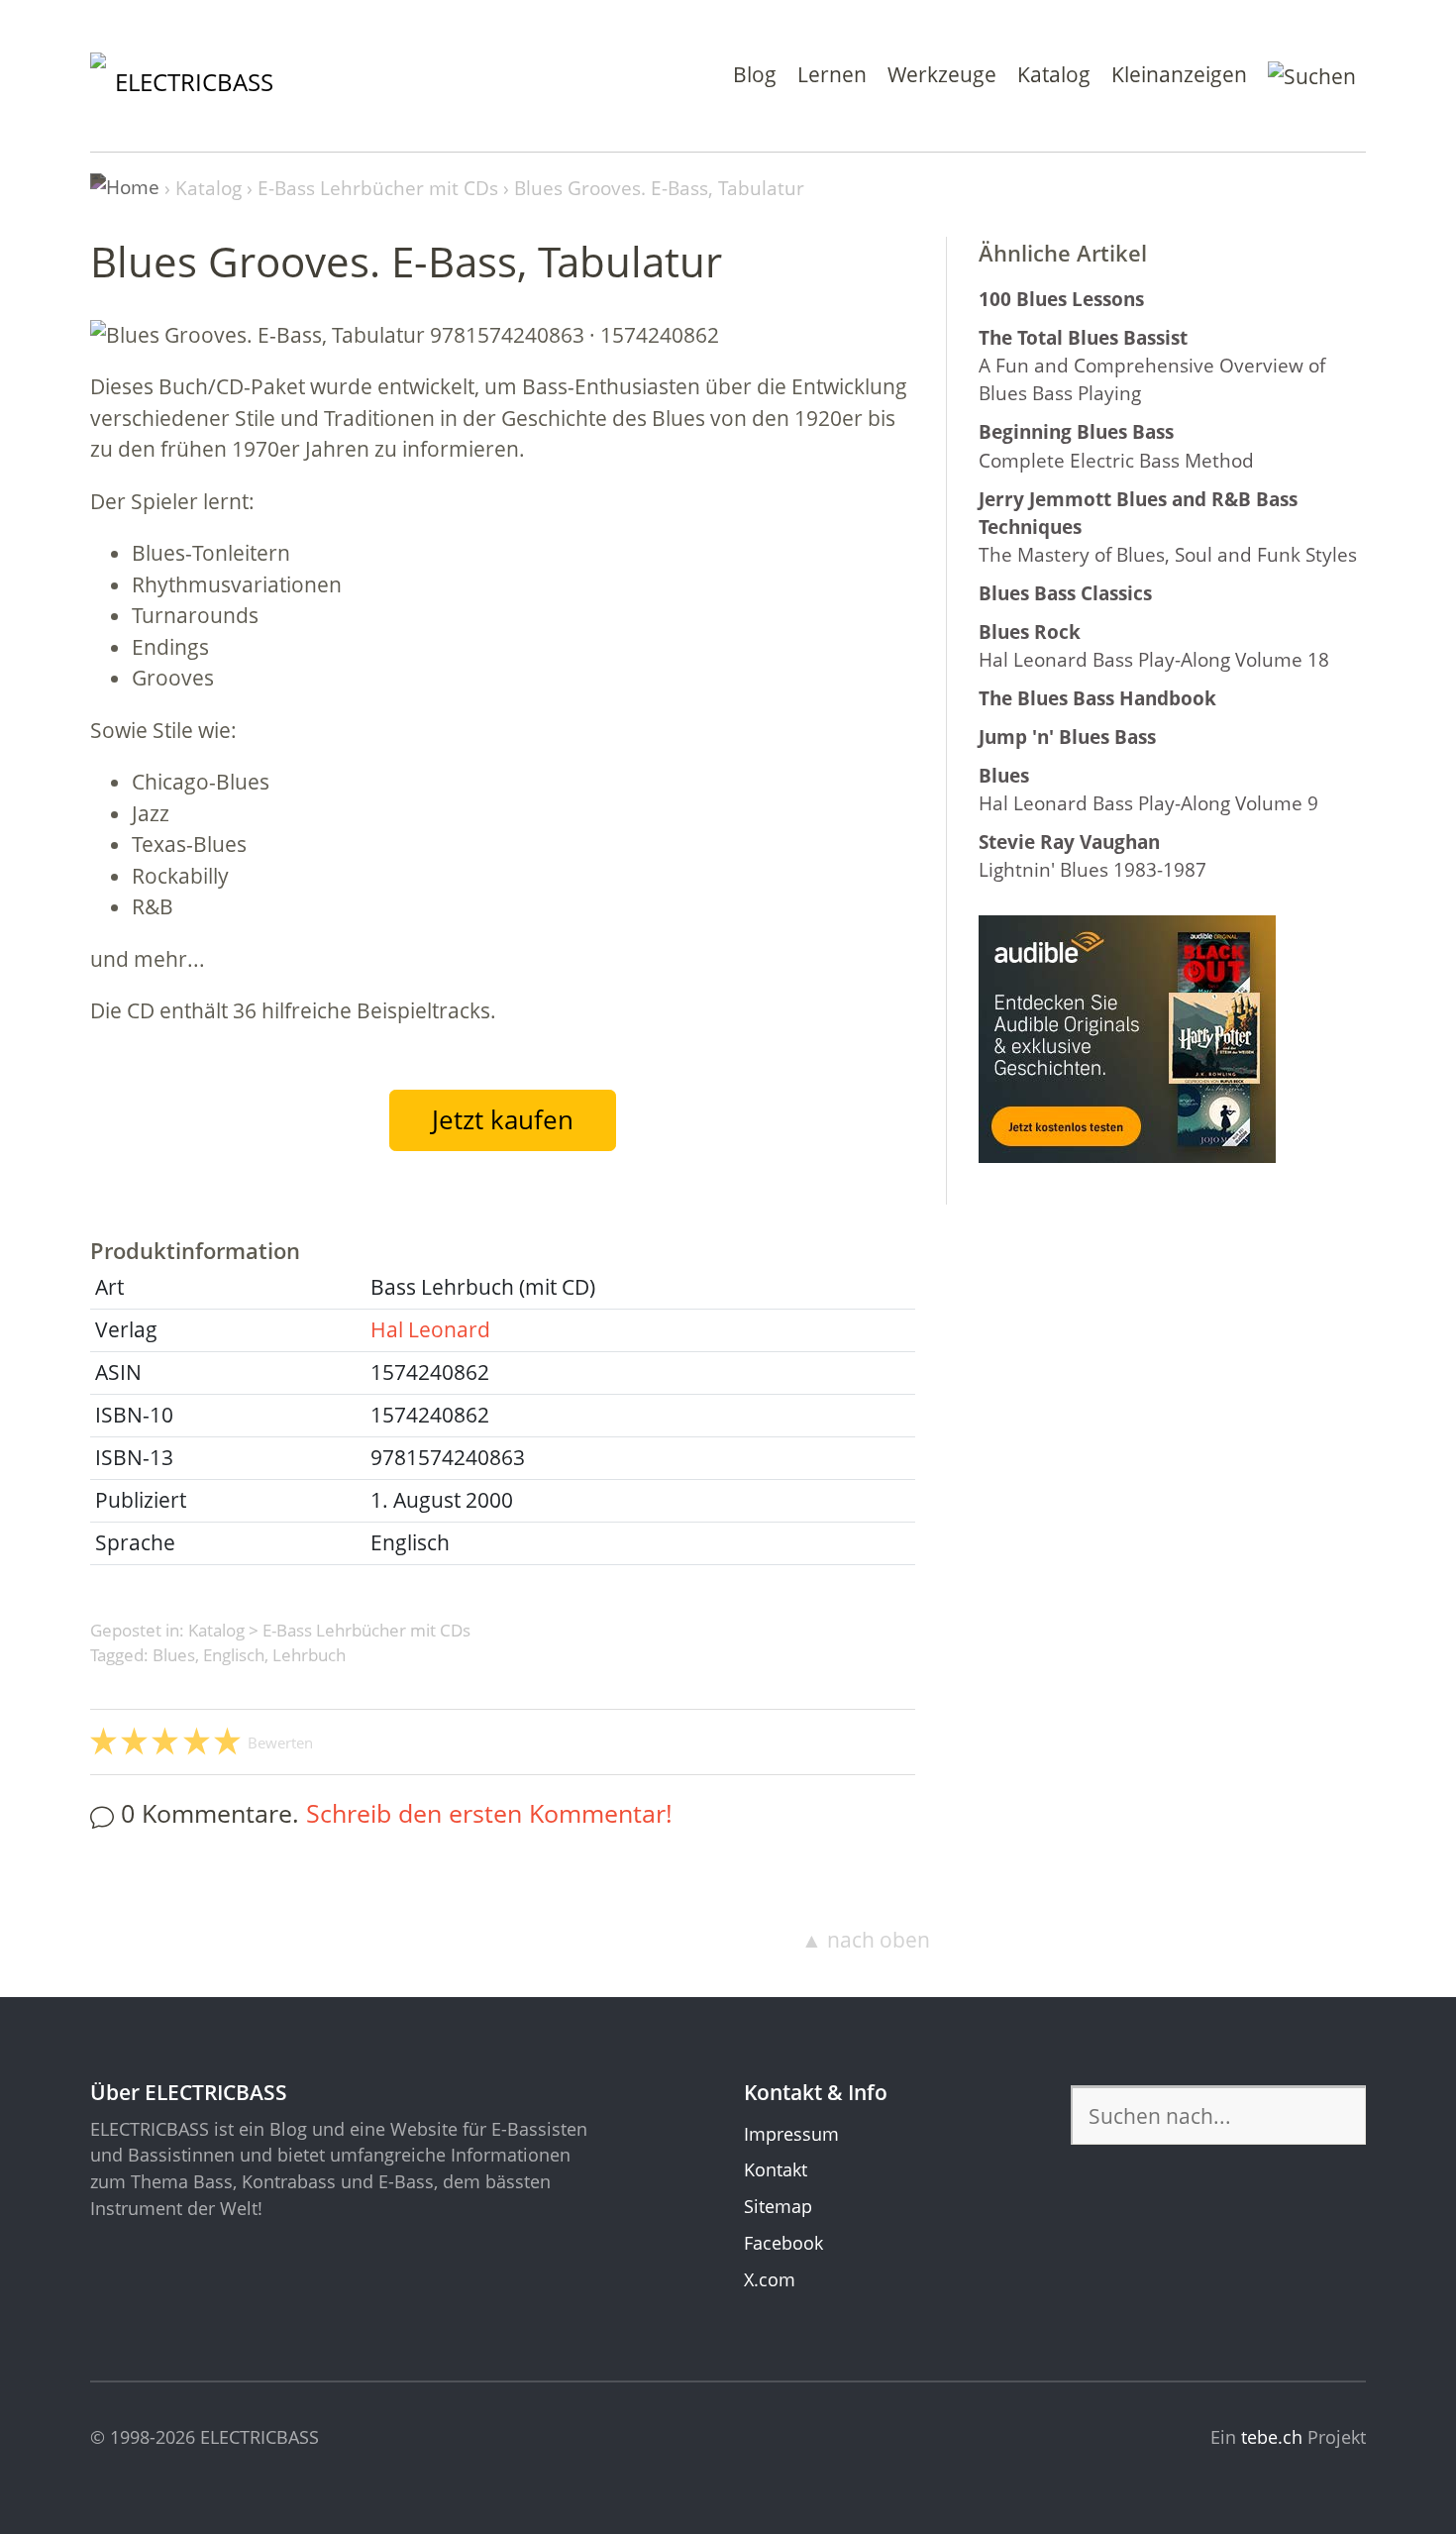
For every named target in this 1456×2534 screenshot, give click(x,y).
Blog (755, 74)
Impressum (791, 2134)
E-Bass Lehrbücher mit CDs (366, 1630)
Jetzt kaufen (503, 1119)
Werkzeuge (942, 74)
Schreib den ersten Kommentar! (489, 1813)
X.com (770, 2279)
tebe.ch (1272, 2437)
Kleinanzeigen (1179, 74)
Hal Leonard (430, 1329)
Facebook (783, 2243)
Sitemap (778, 2206)
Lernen (832, 74)
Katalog (1054, 74)
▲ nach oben (866, 1940)
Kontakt (776, 2169)
